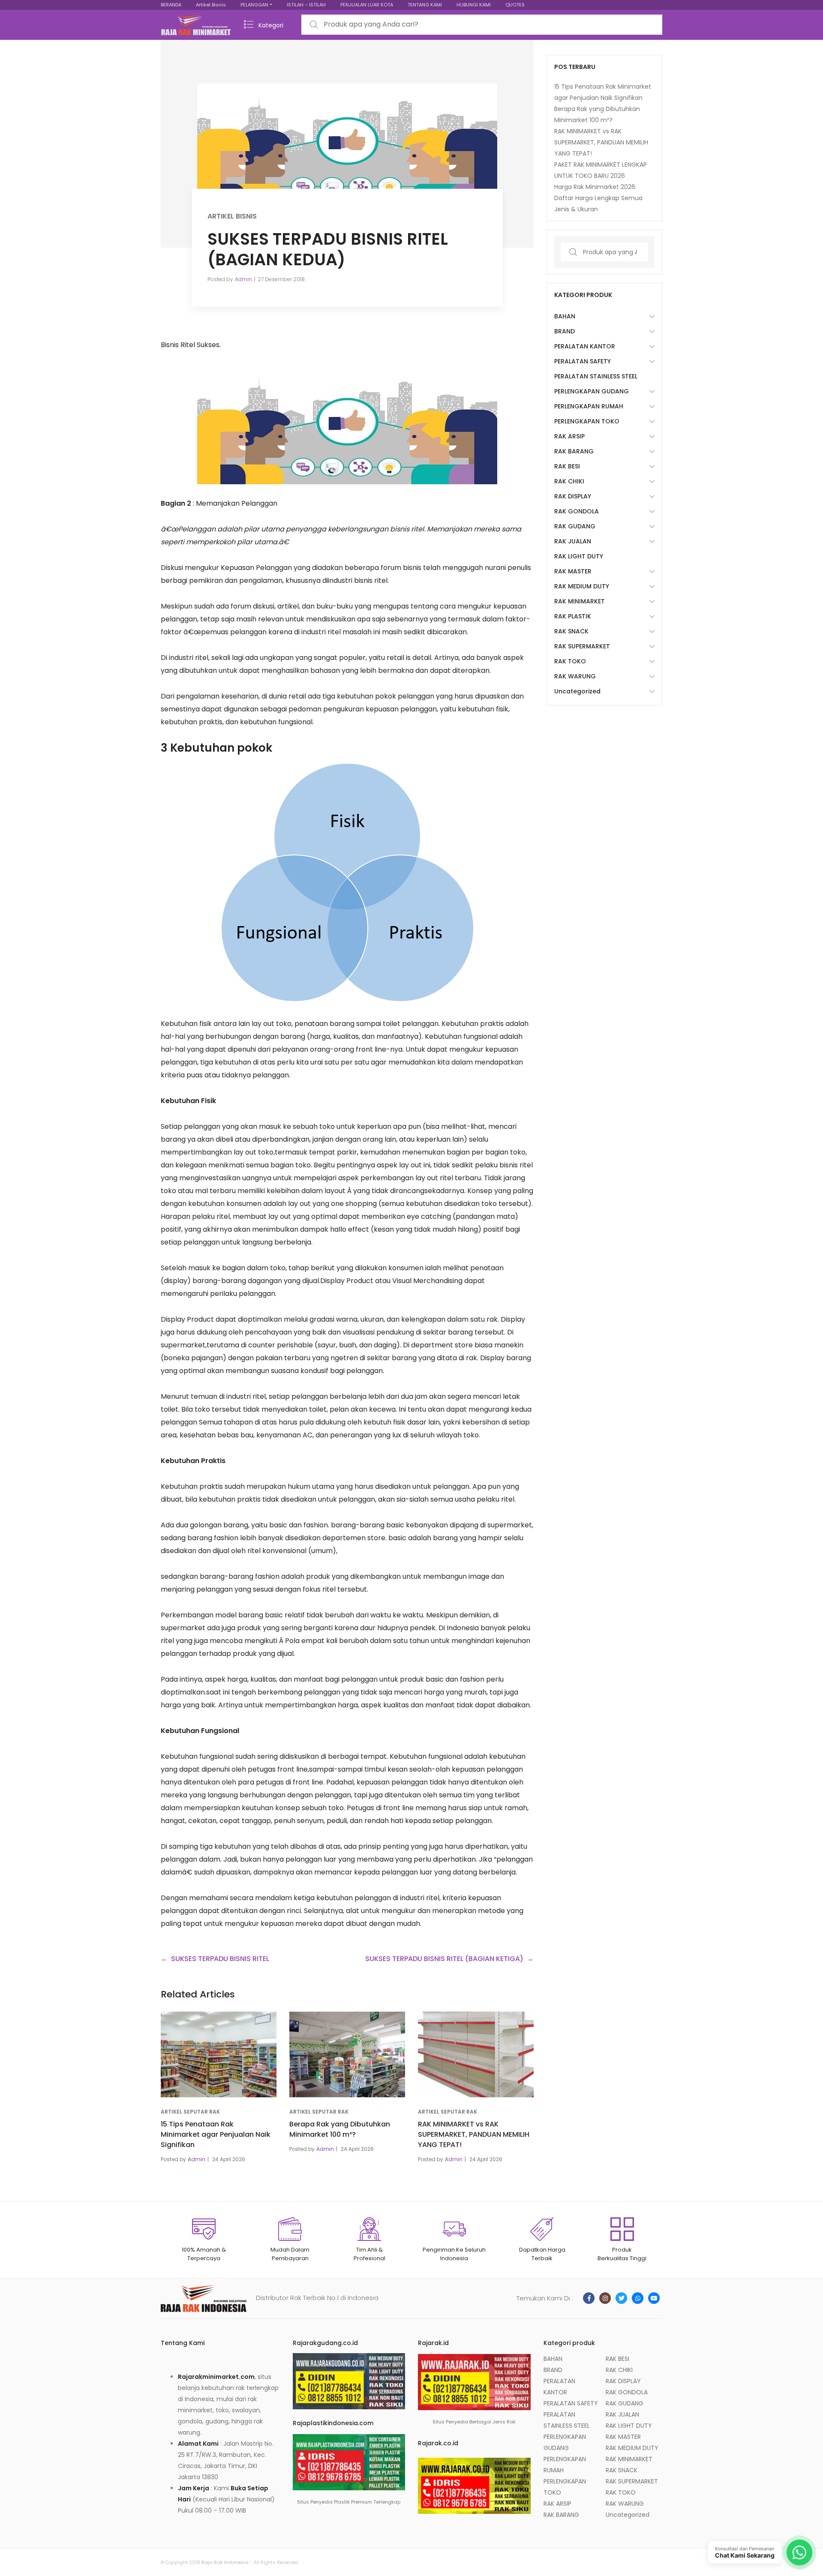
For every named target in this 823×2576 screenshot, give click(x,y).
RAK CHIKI (569, 481)
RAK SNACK (571, 631)
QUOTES (515, 5)
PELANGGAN (254, 5)
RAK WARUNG (575, 676)
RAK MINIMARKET (580, 601)
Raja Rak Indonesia (225, 2562)
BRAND (565, 331)
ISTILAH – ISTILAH (306, 5)
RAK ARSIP (569, 436)
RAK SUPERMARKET (582, 646)
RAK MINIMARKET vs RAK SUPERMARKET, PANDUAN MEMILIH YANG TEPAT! (474, 2134)
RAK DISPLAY (573, 496)
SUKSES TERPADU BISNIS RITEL (220, 1959)
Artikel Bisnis (211, 5)
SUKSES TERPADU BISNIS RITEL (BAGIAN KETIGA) (444, 1959)
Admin (243, 279)
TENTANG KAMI (425, 5)
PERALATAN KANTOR (585, 346)
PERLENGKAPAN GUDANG (592, 391)
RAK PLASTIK (573, 616)
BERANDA (171, 5)
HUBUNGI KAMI (474, 5)
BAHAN (565, 316)
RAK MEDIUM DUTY (582, 586)
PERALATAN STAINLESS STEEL (596, 376)
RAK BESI (567, 466)
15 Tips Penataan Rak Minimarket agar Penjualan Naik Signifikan (216, 2134)
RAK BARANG (574, 451)
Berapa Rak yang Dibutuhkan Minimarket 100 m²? (340, 2129)
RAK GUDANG (575, 526)
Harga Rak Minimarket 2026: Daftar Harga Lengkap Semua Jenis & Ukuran (598, 198)
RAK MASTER (573, 571)
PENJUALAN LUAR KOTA (367, 5)
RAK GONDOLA (577, 511)
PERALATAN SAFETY (583, 361)
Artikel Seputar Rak (190, 2112)
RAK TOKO (570, 661)
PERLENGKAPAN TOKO (587, 421)
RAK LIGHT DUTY (579, 556)
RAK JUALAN (573, 541)
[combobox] (482, 25)
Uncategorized (577, 691)
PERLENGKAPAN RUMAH (589, 406)
